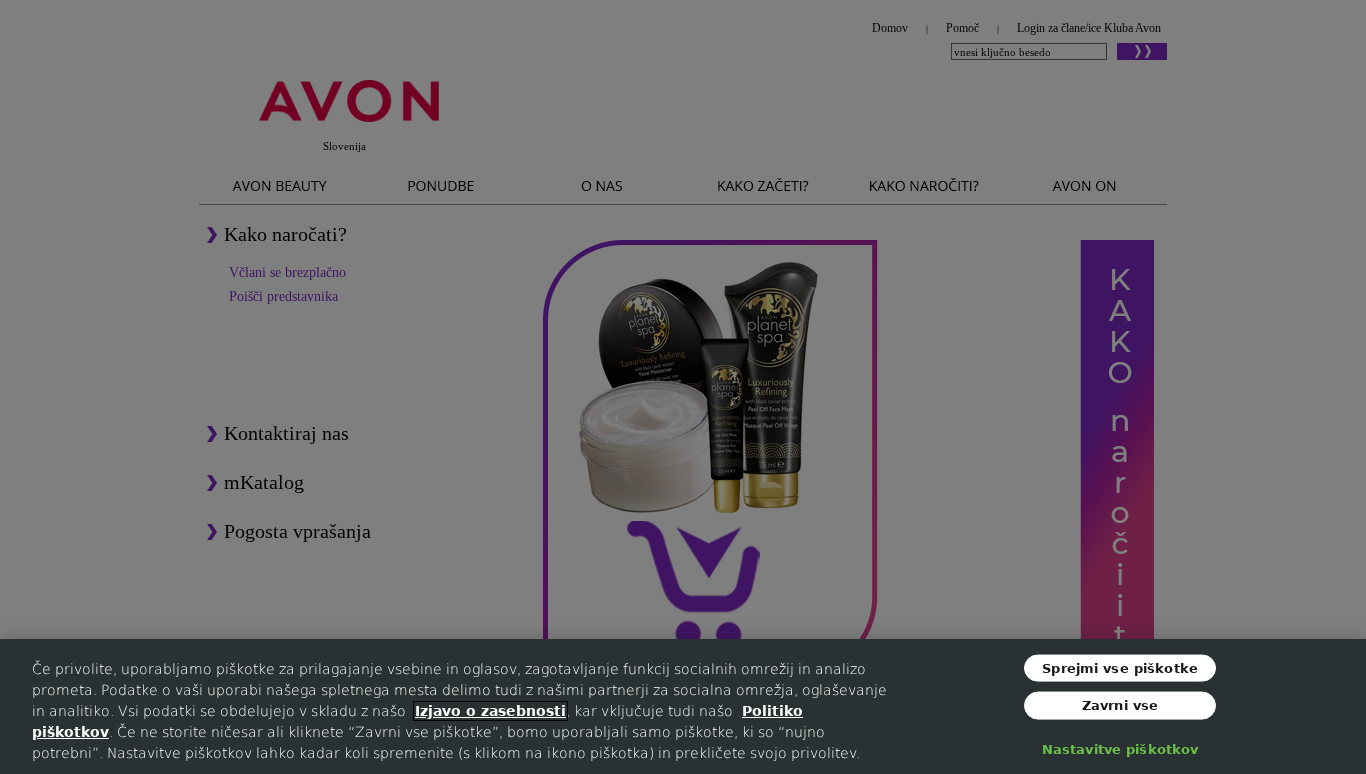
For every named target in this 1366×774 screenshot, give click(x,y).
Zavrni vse (1120, 705)
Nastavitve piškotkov (1120, 748)
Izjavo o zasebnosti (490, 711)
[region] (683, 706)
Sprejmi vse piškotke (1120, 667)
